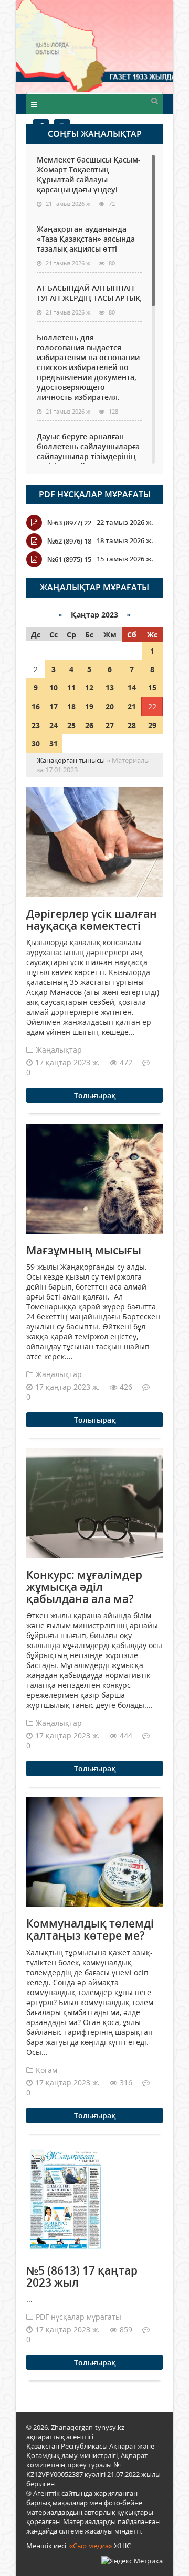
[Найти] (154, 100)
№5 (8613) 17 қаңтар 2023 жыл (82, 2276)
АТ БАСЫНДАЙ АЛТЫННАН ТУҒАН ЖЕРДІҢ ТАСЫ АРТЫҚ (89, 293)
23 (36, 725)
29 (152, 725)
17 (54, 706)
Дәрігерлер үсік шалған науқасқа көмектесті (92, 920)
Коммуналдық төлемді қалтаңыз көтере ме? (90, 1929)
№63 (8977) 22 (69, 523)
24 (54, 725)
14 (132, 688)
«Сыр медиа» (91, 2546)
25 (71, 725)
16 (36, 706)
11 (71, 688)
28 (132, 725)
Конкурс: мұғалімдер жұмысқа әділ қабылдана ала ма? (84, 1587)
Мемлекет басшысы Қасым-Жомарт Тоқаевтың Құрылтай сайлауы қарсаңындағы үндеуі (89, 175)
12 (89, 688)
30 (36, 744)
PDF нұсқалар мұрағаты (95, 494)
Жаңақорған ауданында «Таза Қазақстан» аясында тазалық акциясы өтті (86, 239)
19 (89, 706)
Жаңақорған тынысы (134, 46)
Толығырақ (95, 1095)
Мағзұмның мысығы (84, 1250)
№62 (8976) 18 (69, 541)
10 (54, 688)
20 (110, 706)
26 (89, 725)
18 (71, 706)
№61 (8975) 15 (69, 559)
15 (152, 688)
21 (132, 706)
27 (110, 725)
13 (110, 688)
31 (54, 744)
